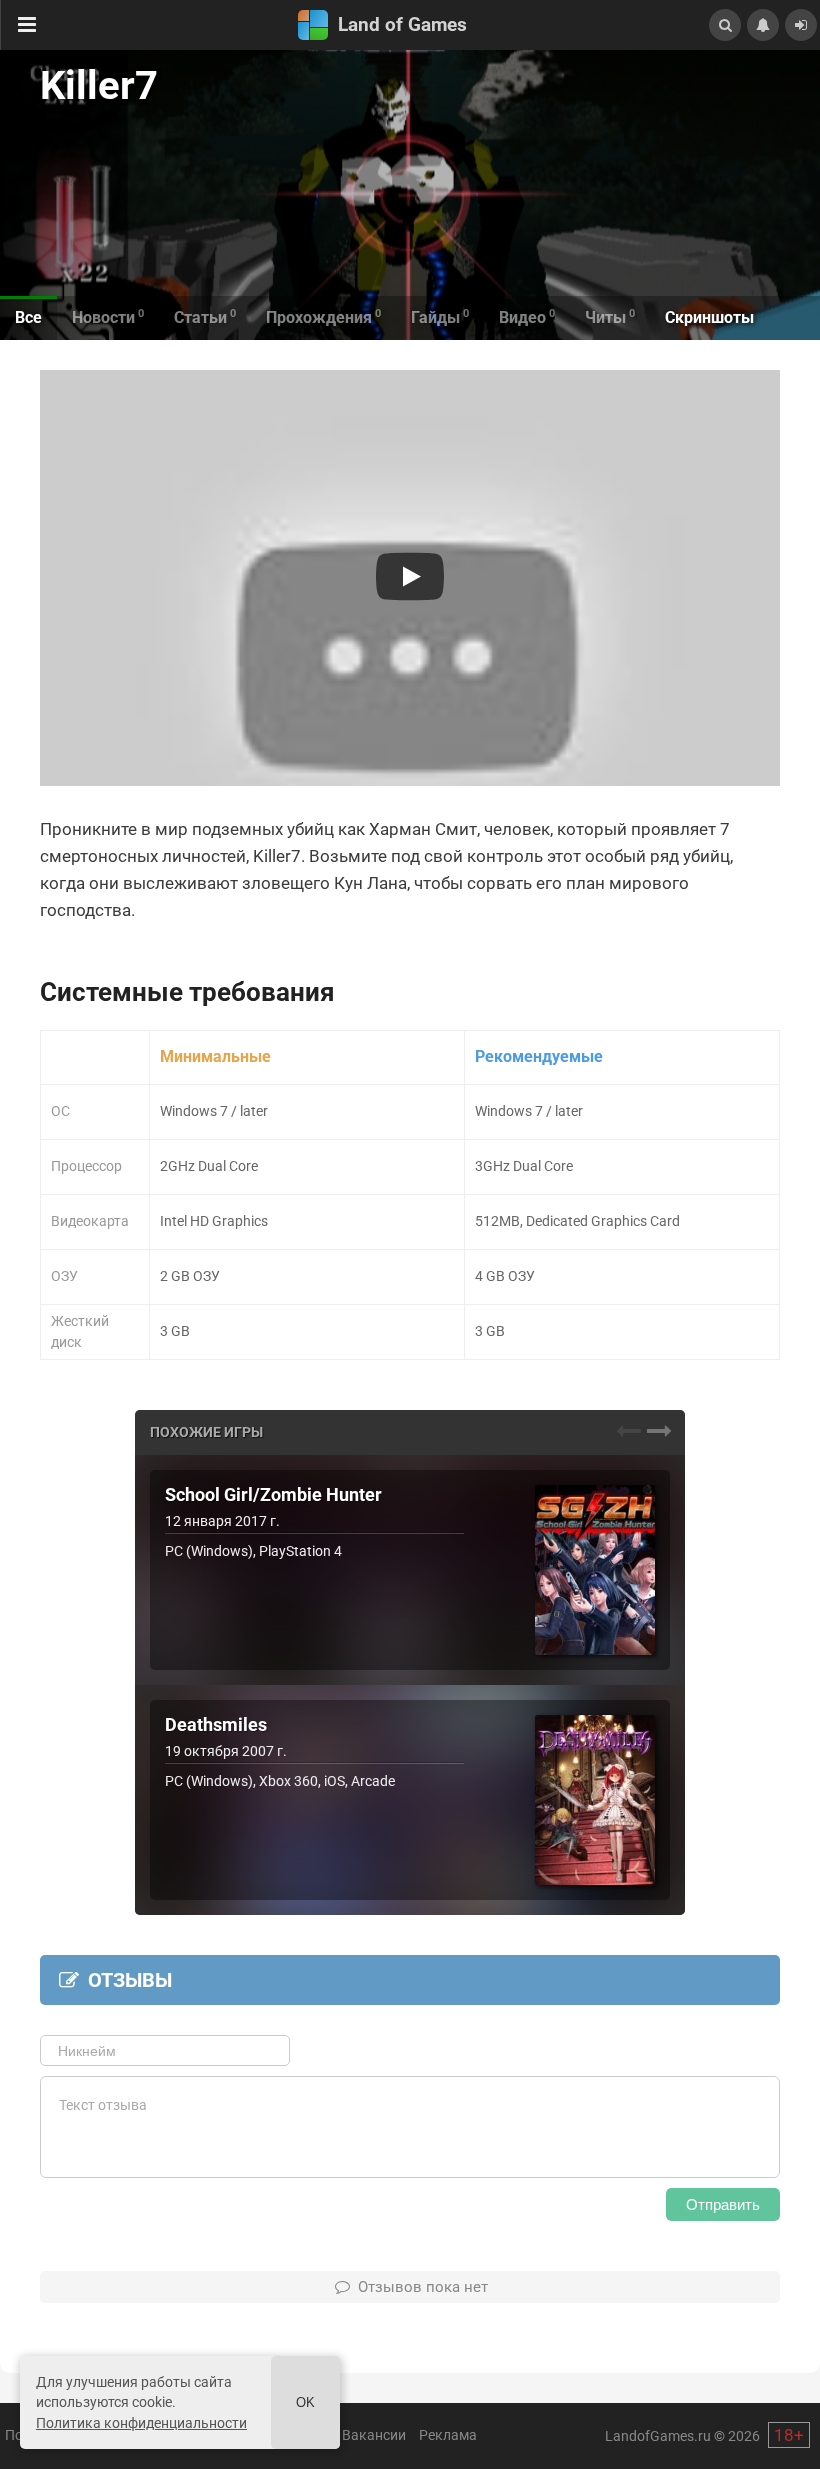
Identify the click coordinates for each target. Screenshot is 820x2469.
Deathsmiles (216, 1725)
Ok (305, 2402)
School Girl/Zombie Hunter (273, 1495)
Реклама (448, 2435)
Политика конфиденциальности (141, 2423)
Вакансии (374, 2435)
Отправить (723, 2204)
